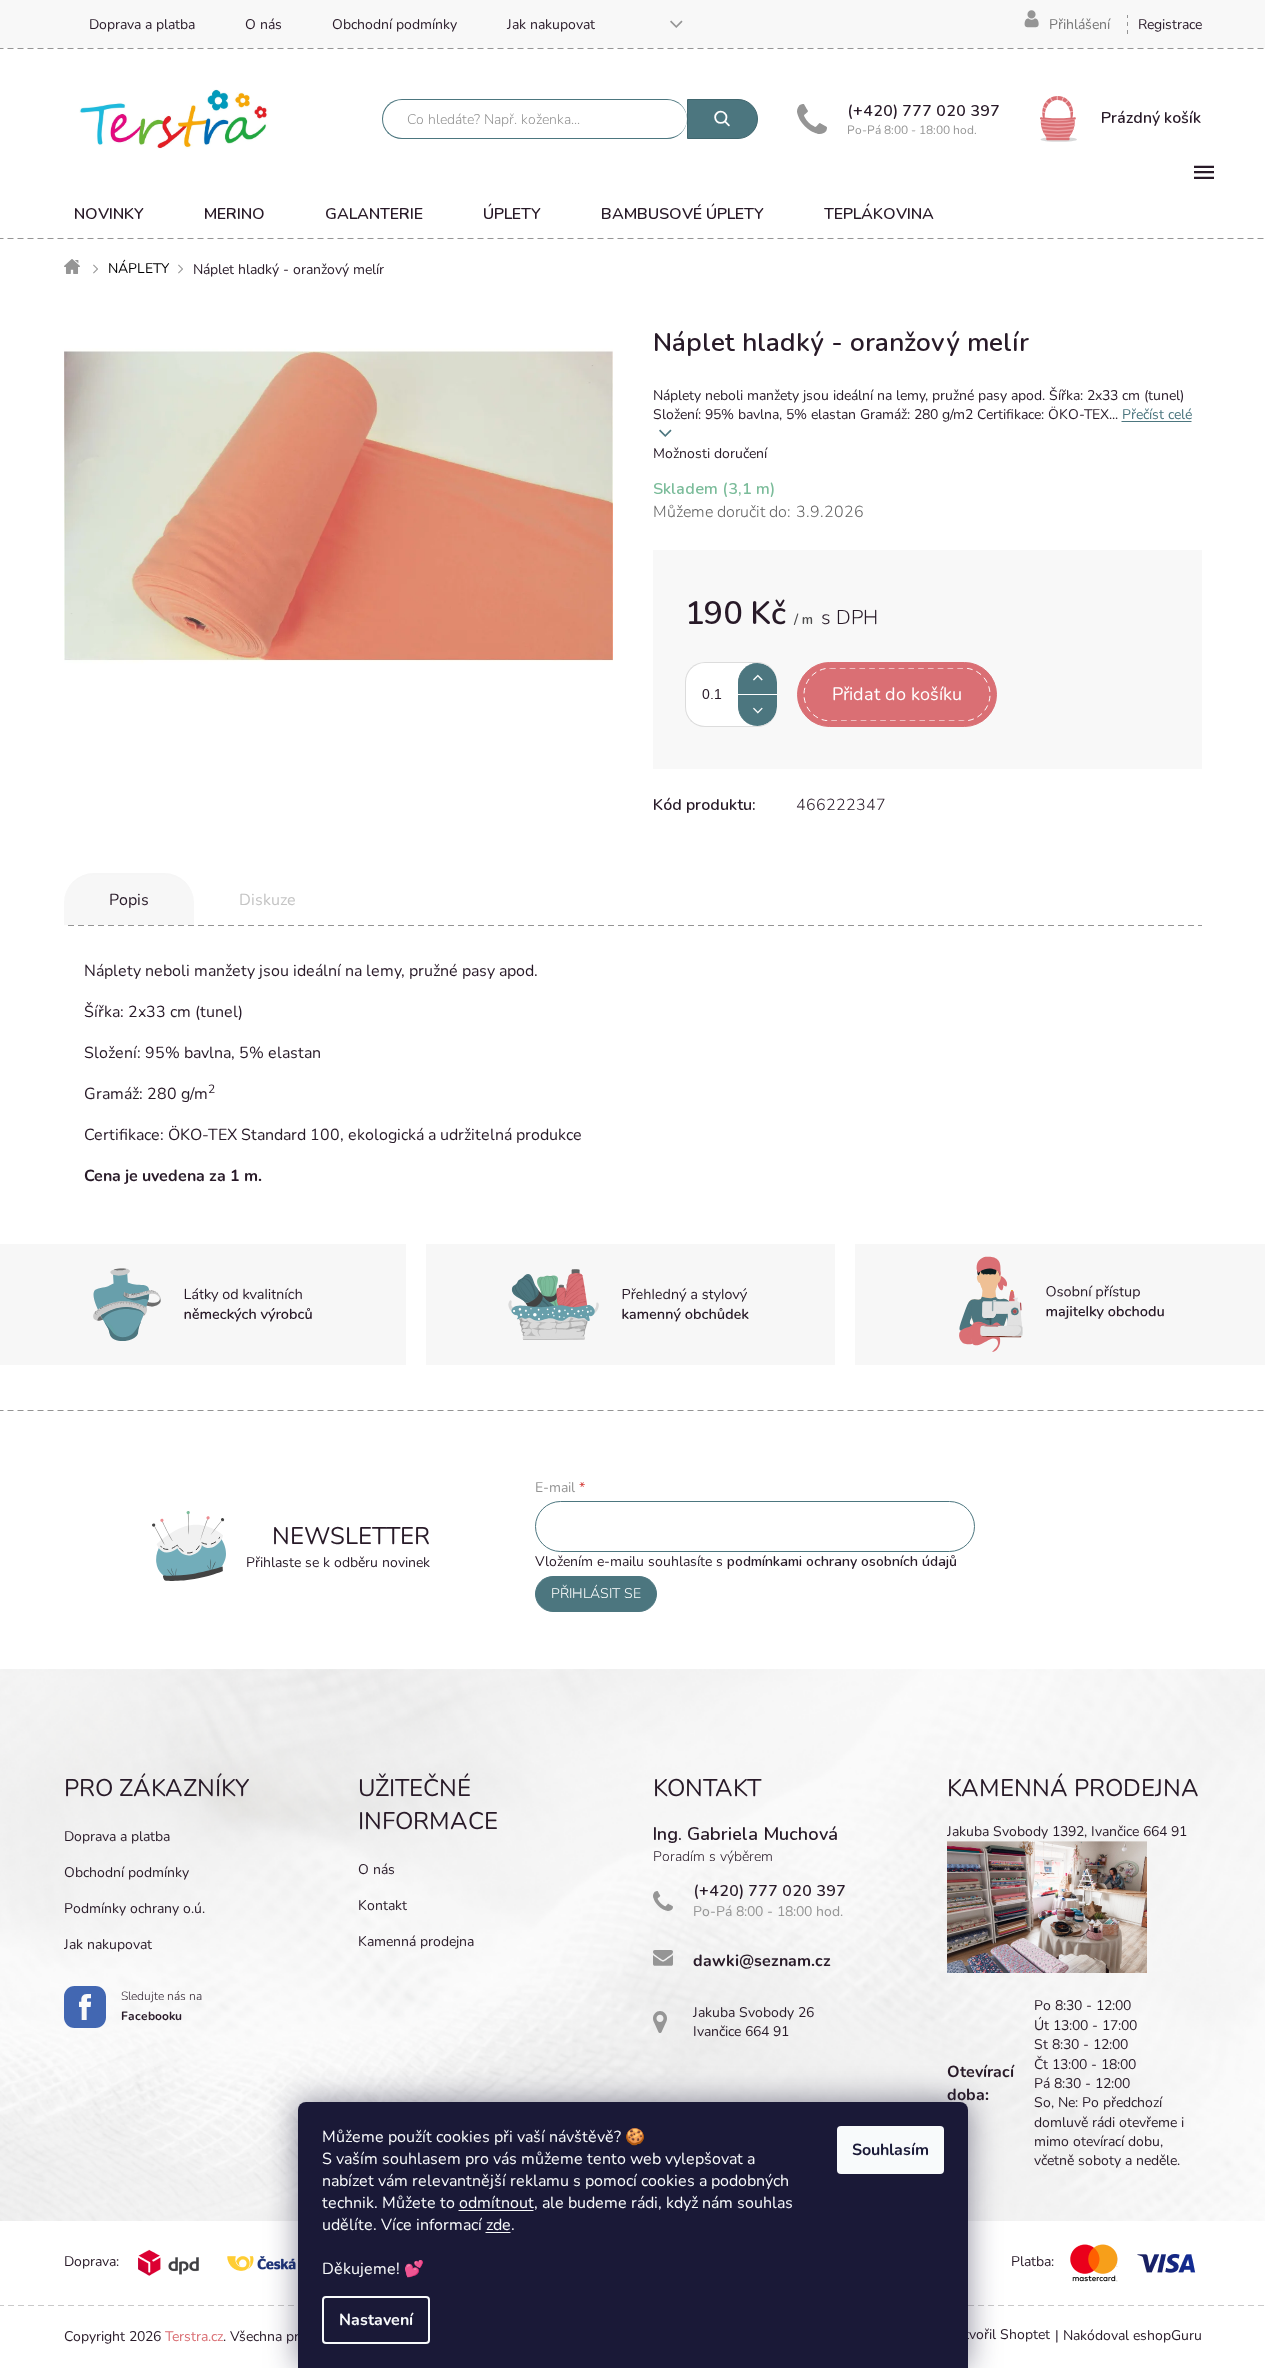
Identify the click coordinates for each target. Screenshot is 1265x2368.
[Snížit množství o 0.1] (757, 710)
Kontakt (382, 1905)
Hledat (722, 119)
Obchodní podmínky (394, 24)
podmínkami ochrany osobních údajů (842, 1561)
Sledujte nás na (161, 2006)
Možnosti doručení (710, 453)
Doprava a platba (142, 24)
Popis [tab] (129, 900)
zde (498, 2225)
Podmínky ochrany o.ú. (134, 1908)
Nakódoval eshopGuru (1132, 2335)
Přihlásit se (596, 1593)
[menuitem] (109, 214)
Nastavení (376, 2320)
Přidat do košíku (897, 694)
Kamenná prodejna (416, 1941)
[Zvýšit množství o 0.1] (757, 678)
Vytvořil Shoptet (998, 2335)
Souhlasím (890, 2150)
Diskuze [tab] (267, 900)
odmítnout (496, 2203)
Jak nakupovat (551, 24)
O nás (263, 24)
